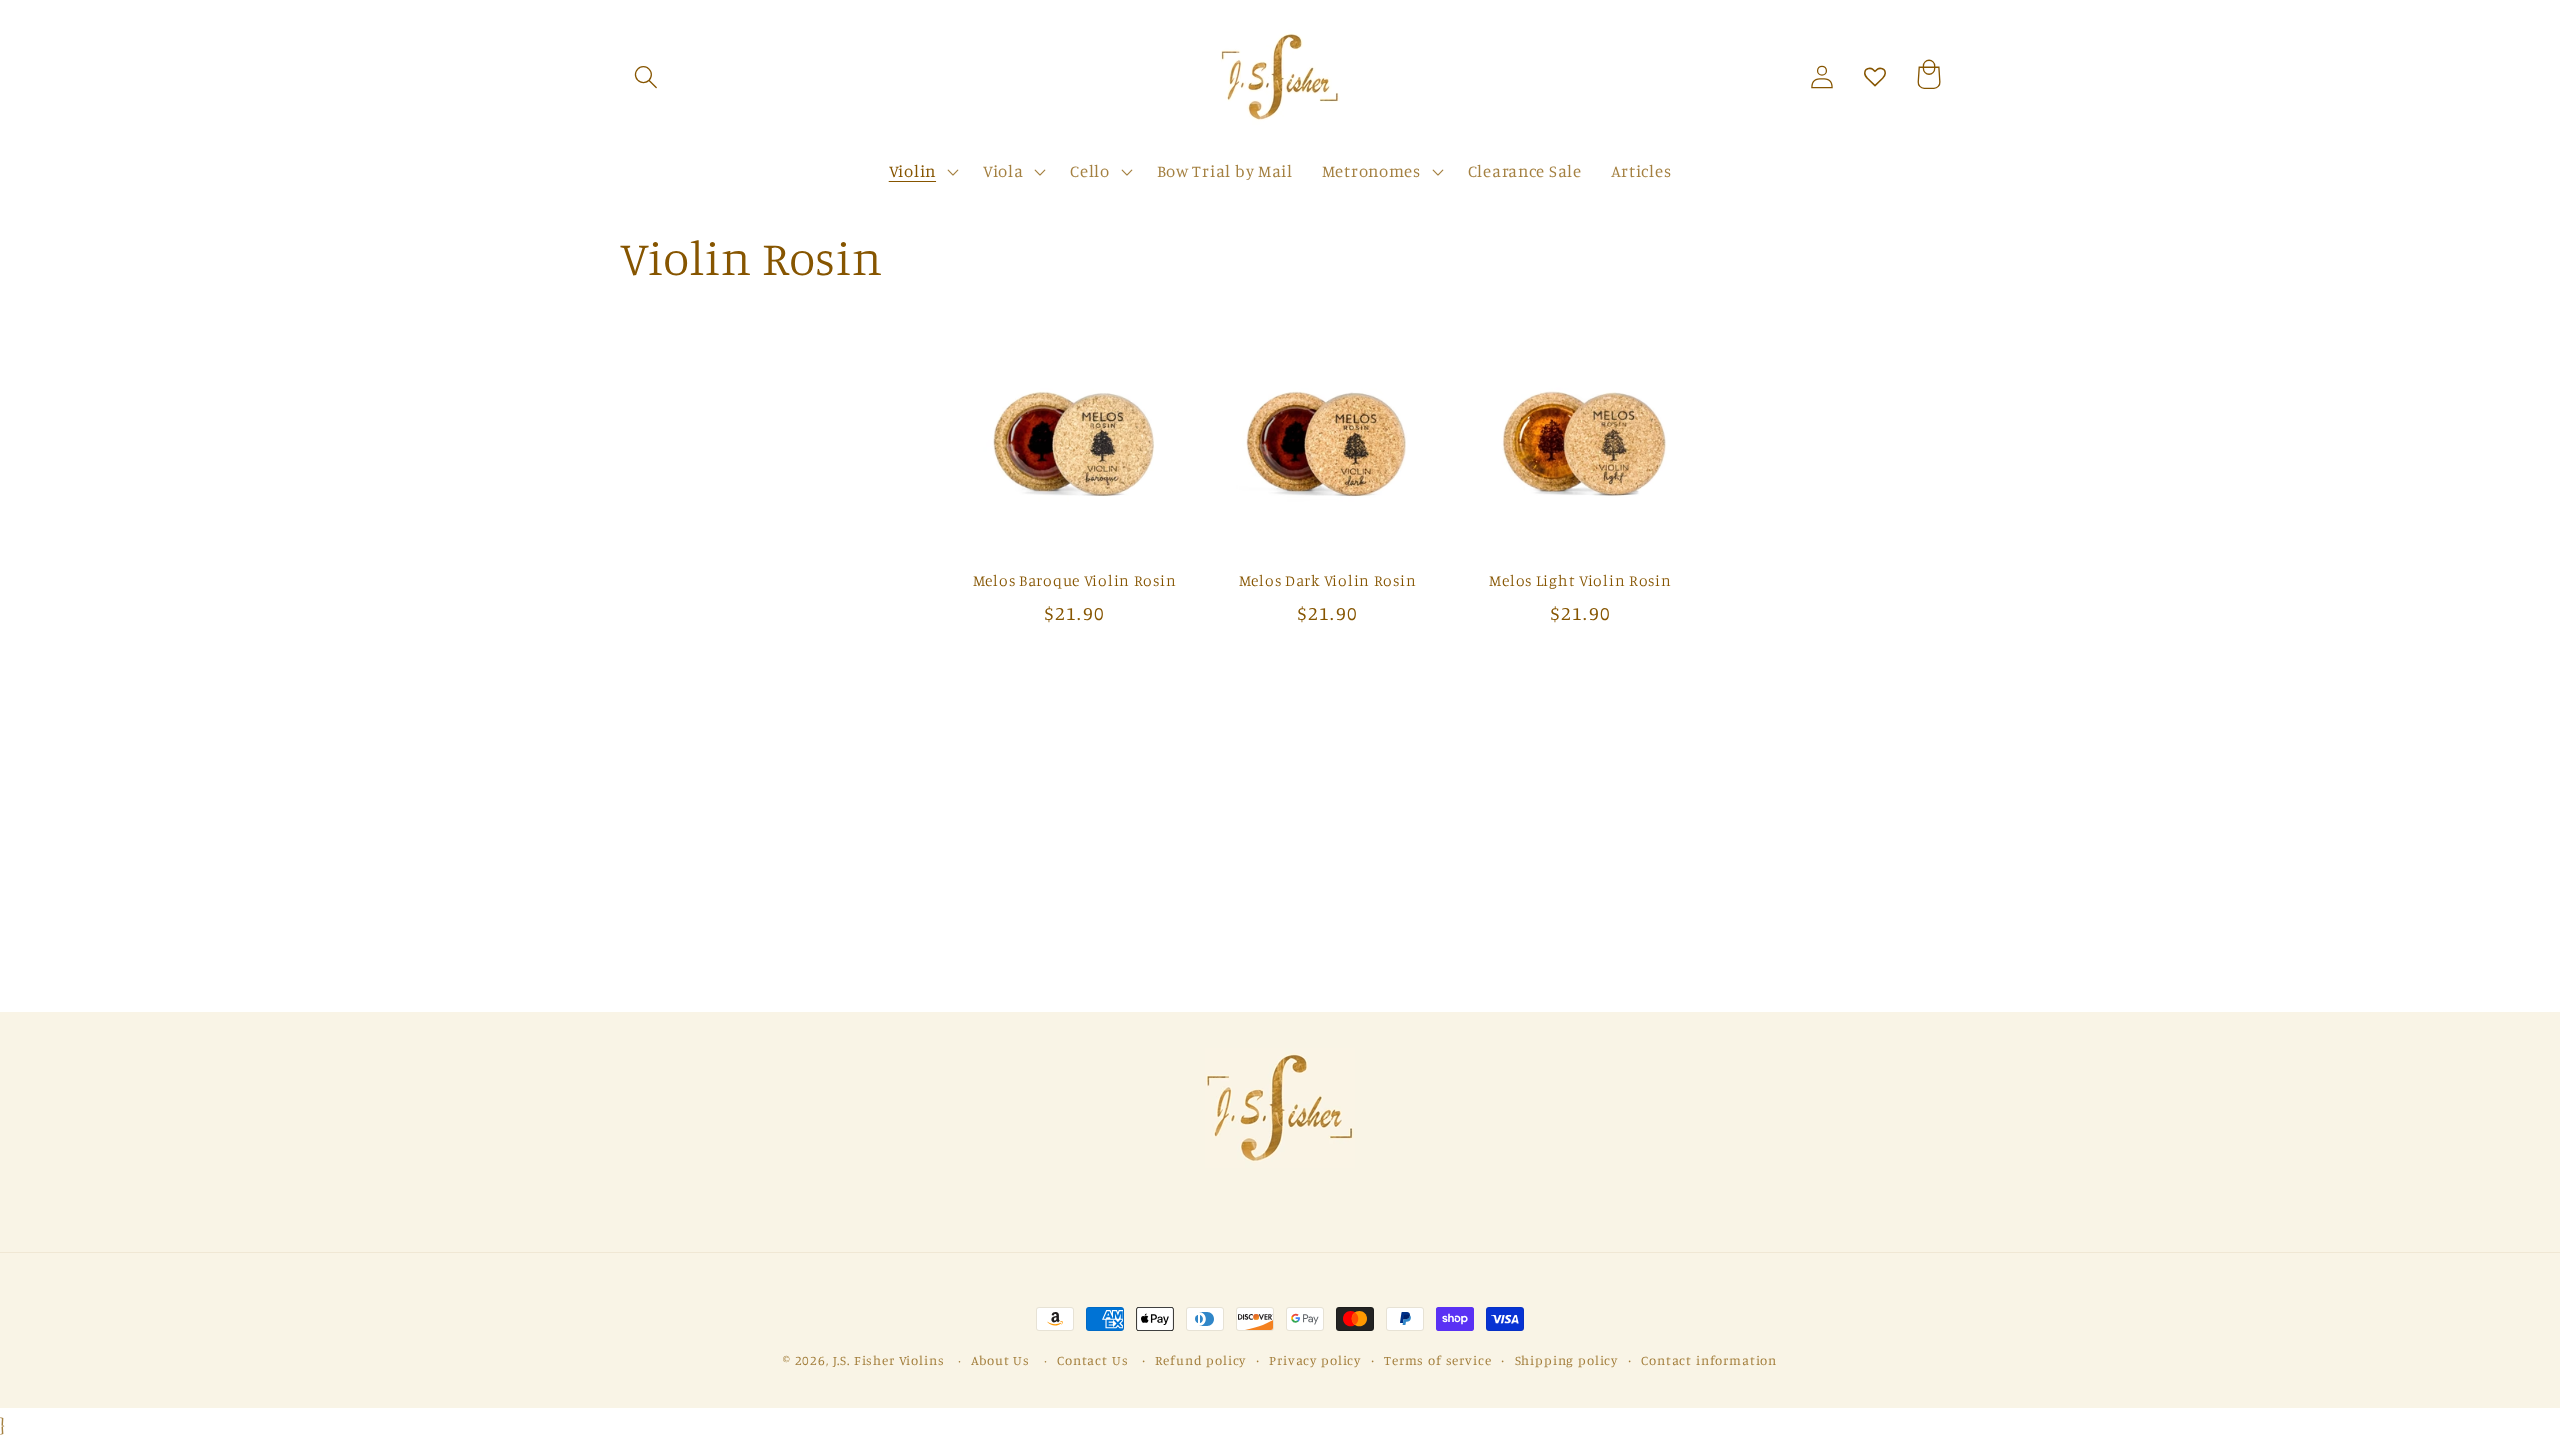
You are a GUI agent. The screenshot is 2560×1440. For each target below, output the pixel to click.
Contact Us (1092, 1360)
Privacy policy (1315, 1360)
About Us (1000, 1360)
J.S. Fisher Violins (889, 1360)
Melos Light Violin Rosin (1580, 580)
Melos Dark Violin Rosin (1328, 580)
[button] (646, 77)
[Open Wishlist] (1875, 77)
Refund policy (1200, 1360)
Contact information (1709, 1360)
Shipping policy (1567, 1360)
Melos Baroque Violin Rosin (1075, 580)
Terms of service (1437, 1360)
